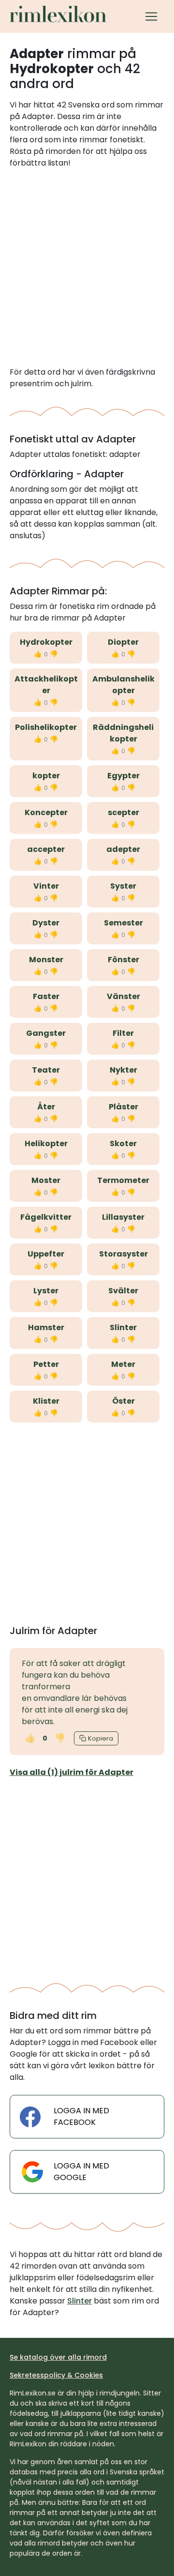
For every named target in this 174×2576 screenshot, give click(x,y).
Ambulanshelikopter (123, 685)
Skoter (123, 1144)
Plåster (123, 1107)
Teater (46, 1070)
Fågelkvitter (46, 1217)
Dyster (46, 923)
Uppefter (46, 1254)
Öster (123, 1401)
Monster (46, 960)
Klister (46, 1401)
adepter (123, 849)
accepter (46, 849)
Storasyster (123, 1254)
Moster (46, 1180)
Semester (123, 923)
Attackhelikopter (46, 685)
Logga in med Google (81, 2172)
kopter (46, 776)
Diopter (123, 642)
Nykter (123, 1070)
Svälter (123, 1291)
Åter (46, 1107)
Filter (123, 1033)
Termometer (123, 1180)
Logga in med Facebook (81, 2116)
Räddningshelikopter (123, 733)
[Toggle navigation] (151, 16)
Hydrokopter (46, 642)
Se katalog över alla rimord (58, 2357)
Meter (123, 1364)
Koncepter (46, 812)
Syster (123, 886)
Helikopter (46, 1144)
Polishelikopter (46, 727)
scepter (123, 812)
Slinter (123, 1327)
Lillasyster (123, 1217)
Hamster (46, 1327)
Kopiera (101, 1738)
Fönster (123, 960)
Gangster (46, 1033)
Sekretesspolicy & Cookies (56, 2375)
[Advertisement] (87, 268)
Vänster (123, 996)
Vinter (46, 886)
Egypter (123, 776)
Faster (46, 996)
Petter (46, 1364)
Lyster (46, 1291)
